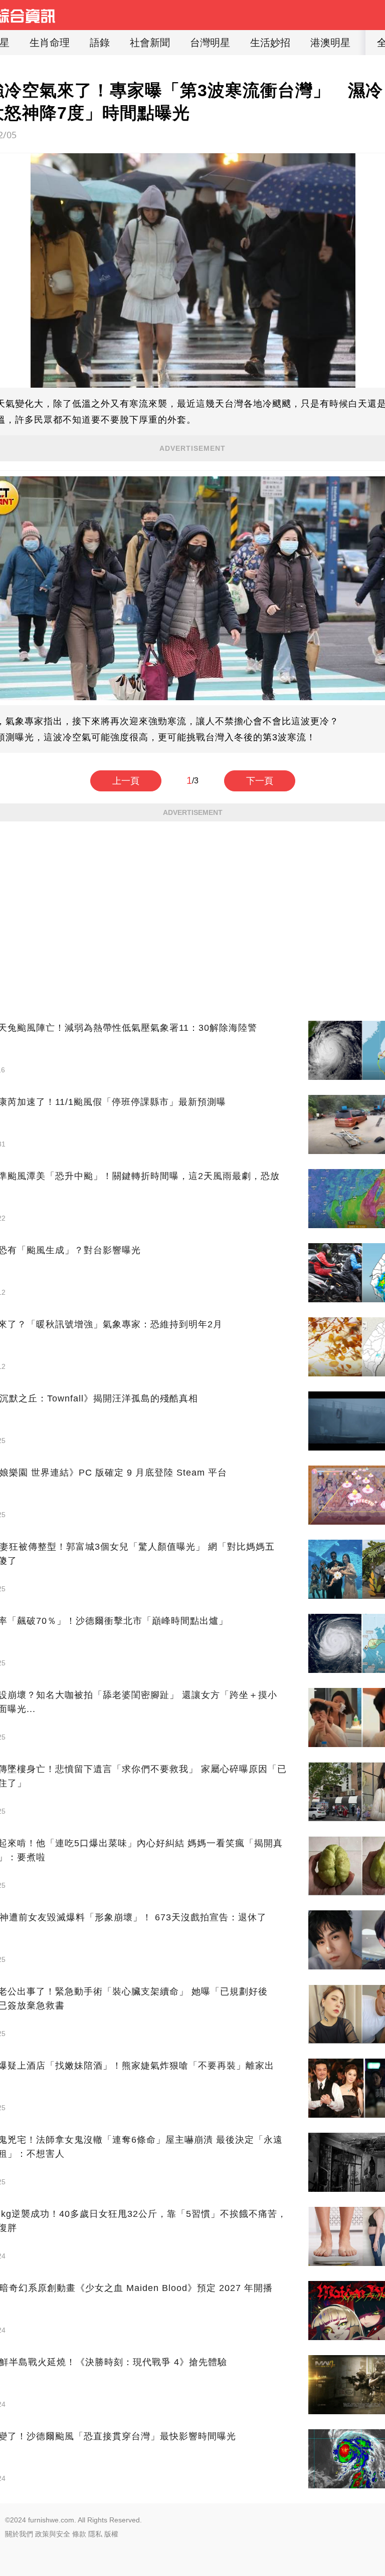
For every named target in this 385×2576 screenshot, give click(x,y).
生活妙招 (270, 43)
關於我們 (19, 2534)
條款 (79, 2534)
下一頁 (260, 781)
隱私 (95, 2534)
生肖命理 (50, 43)
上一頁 (126, 781)
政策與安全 (53, 2534)
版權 (111, 2534)
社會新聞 (150, 43)
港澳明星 (330, 43)
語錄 (100, 43)
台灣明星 (210, 43)
